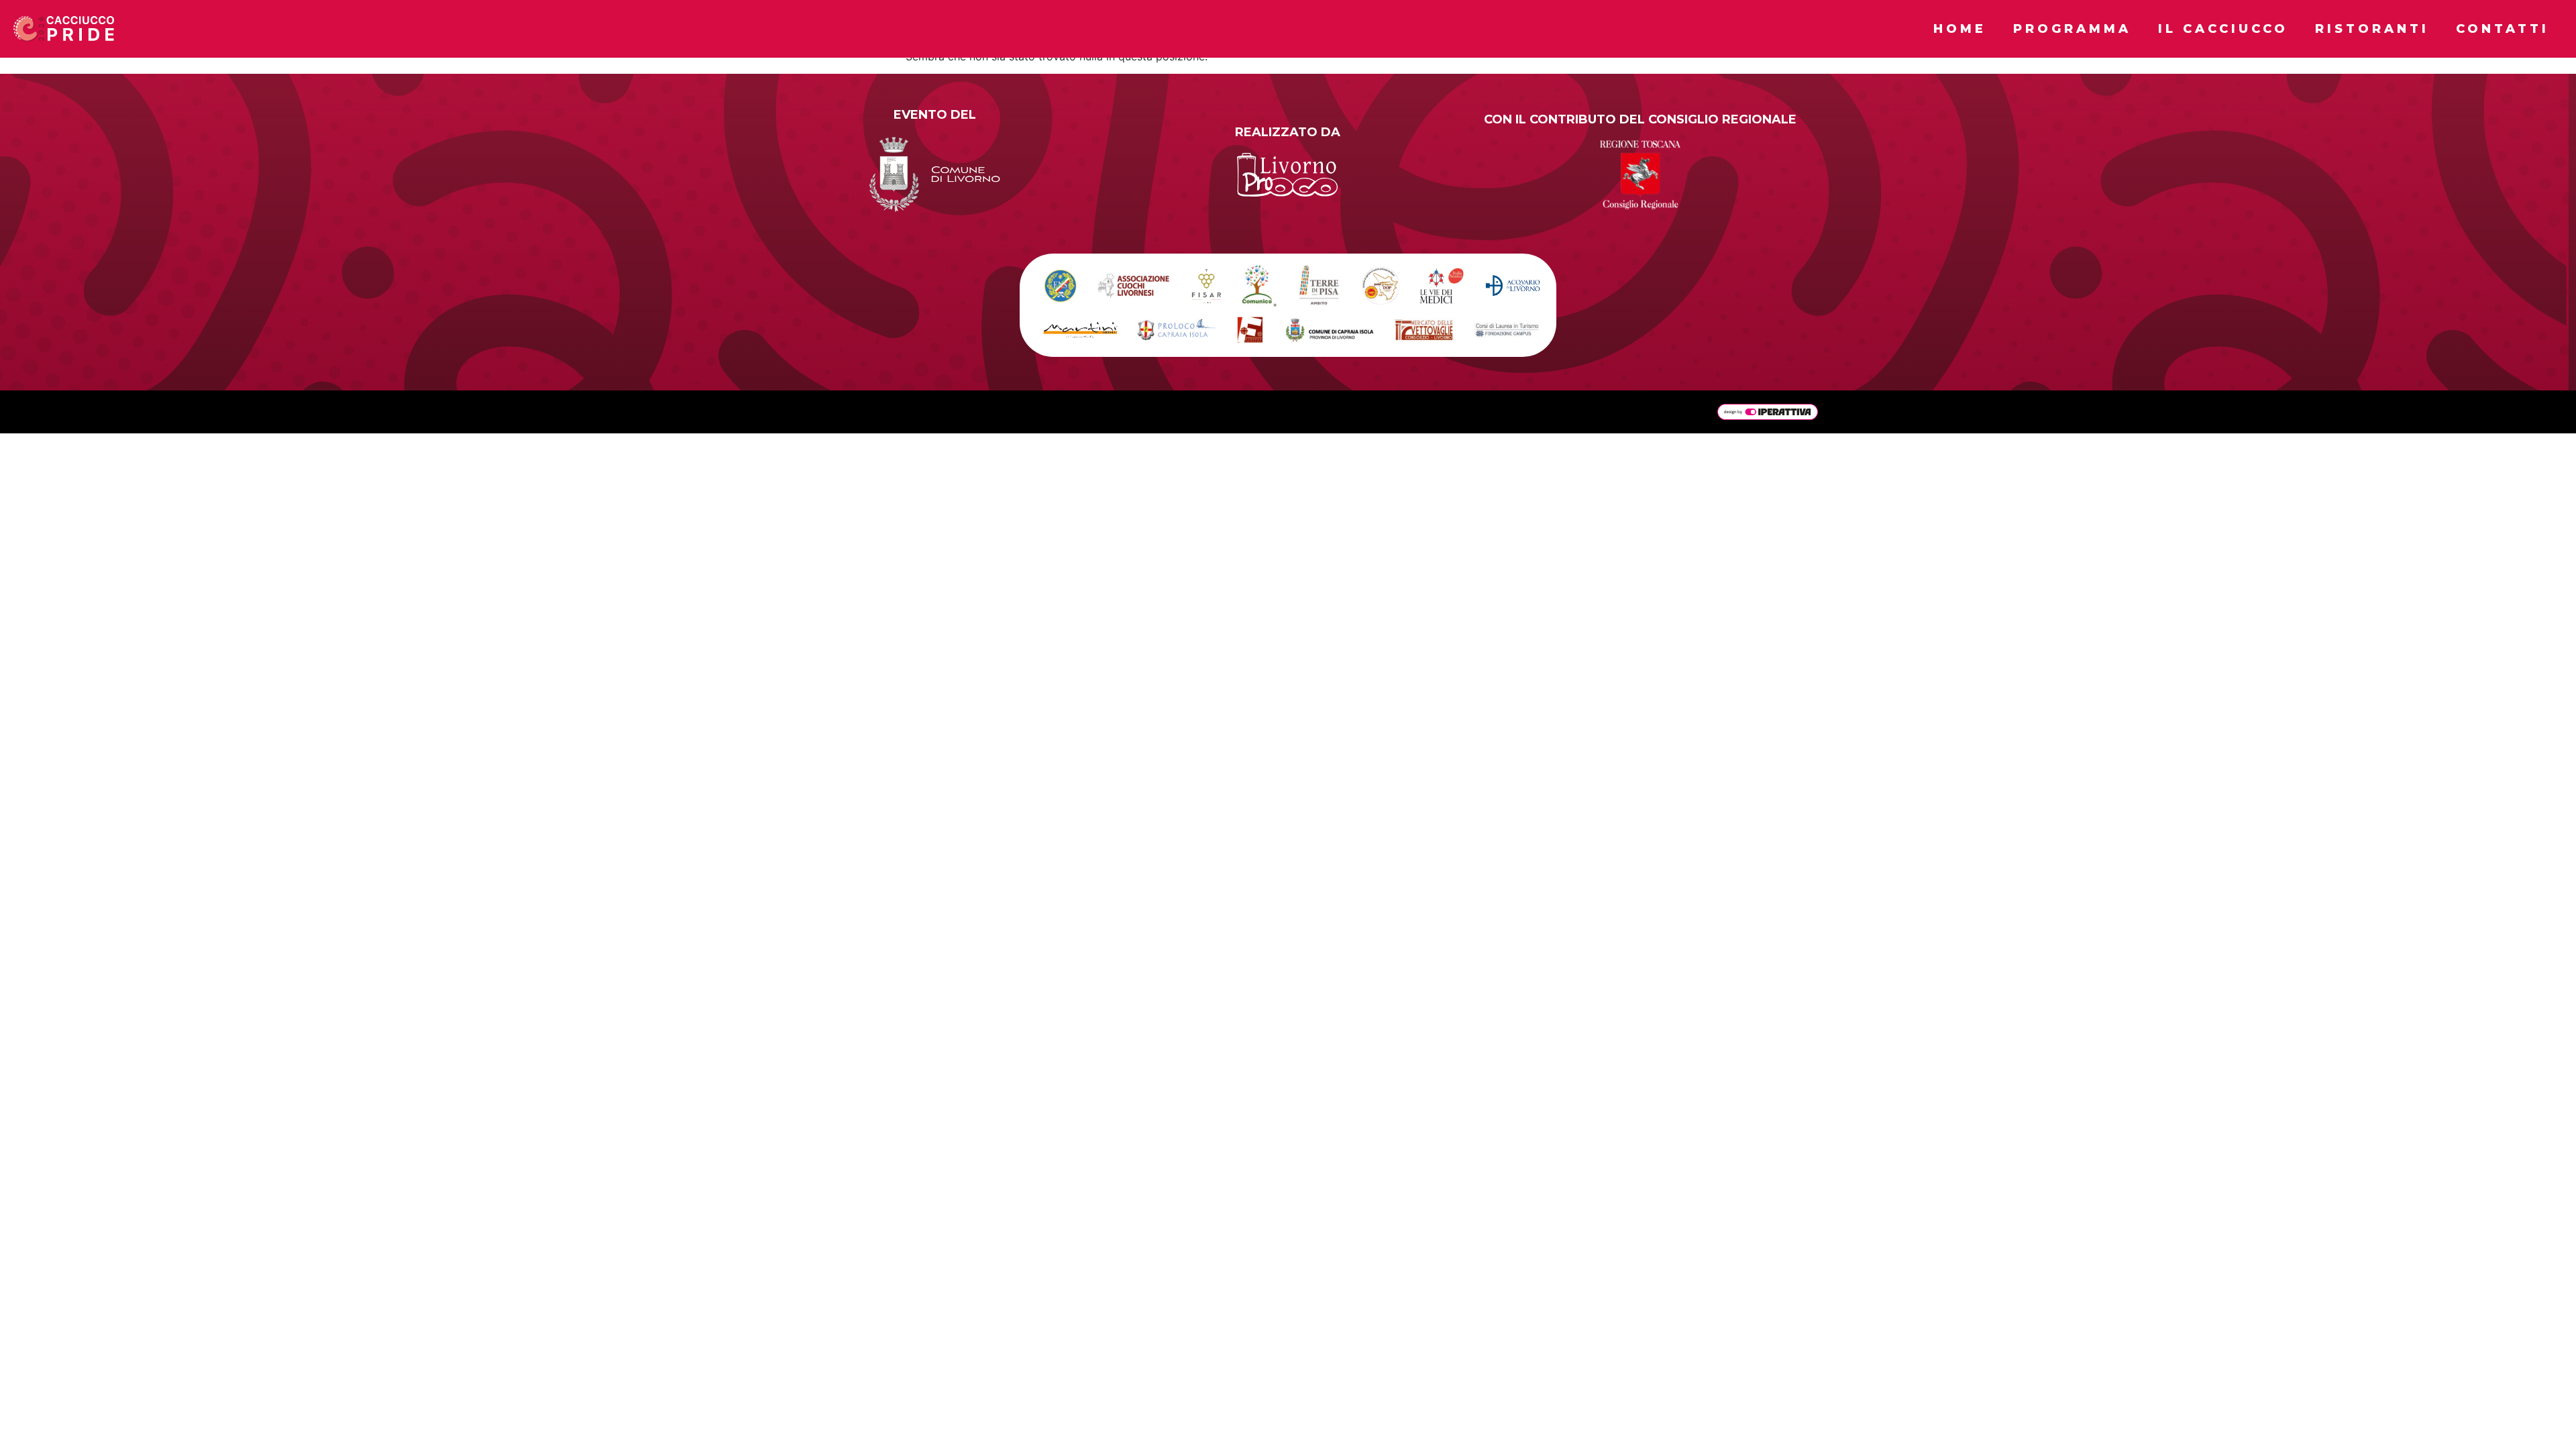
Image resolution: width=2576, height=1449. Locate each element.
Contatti (2503, 29)
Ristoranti (2372, 29)
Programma (2072, 29)
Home (1960, 29)
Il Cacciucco (2223, 29)
